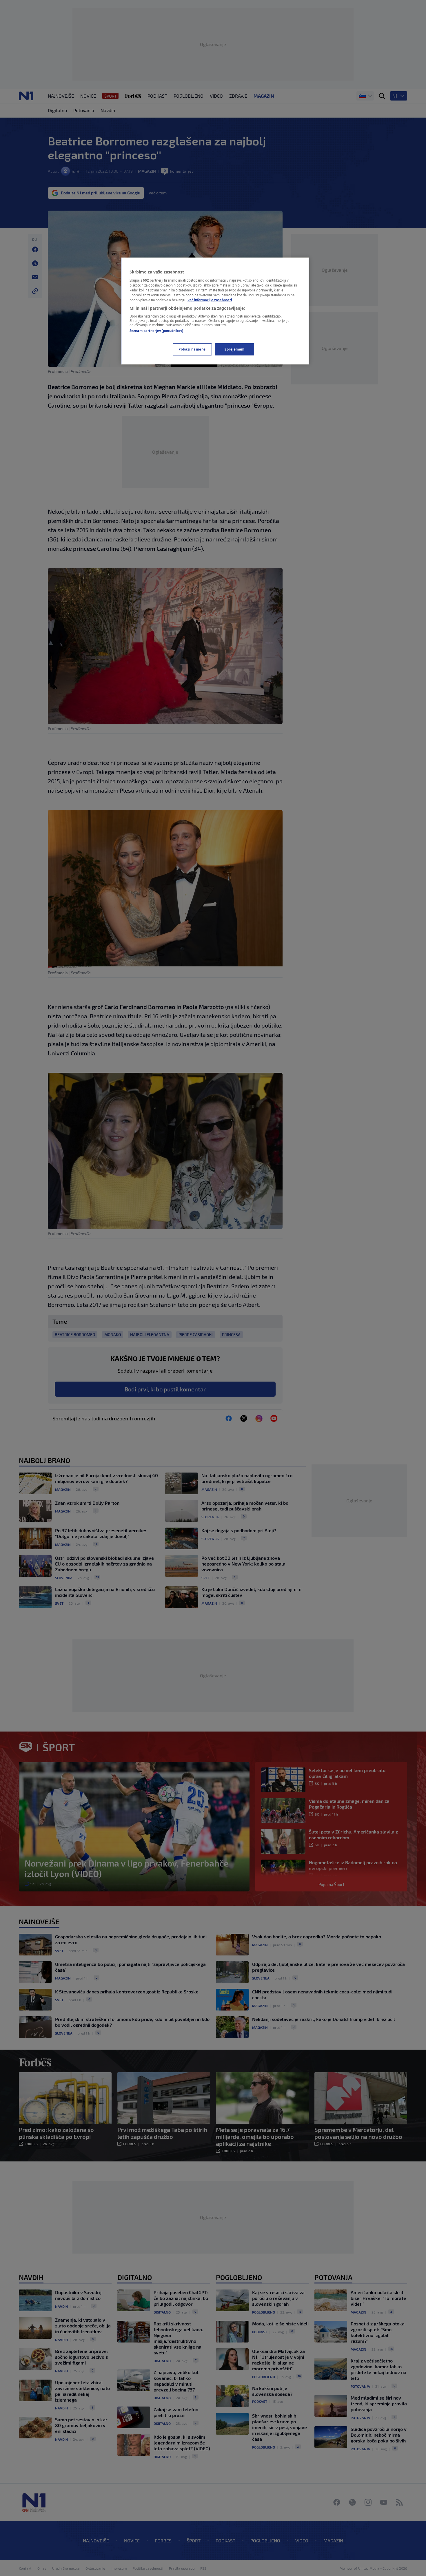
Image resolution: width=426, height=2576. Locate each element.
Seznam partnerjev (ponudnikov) (156, 331)
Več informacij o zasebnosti (210, 300)
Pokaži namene (192, 349)
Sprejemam (235, 349)
